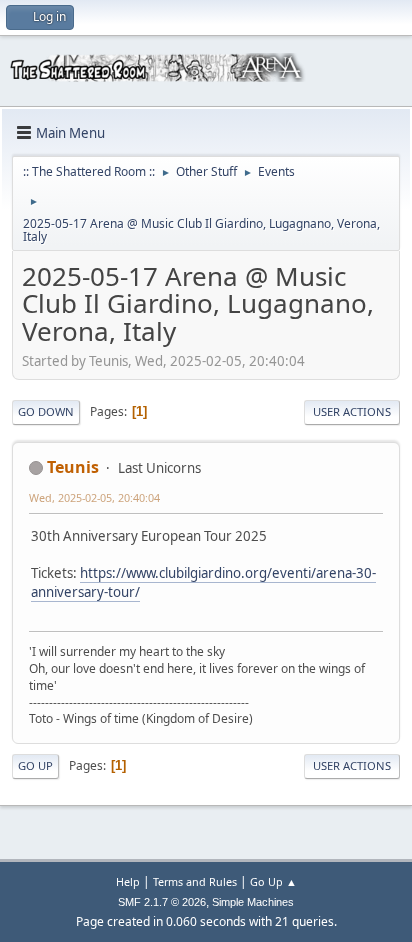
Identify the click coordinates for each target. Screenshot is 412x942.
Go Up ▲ (273, 881)
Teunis (73, 467)
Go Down (46, 411)
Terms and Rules (195, 881)
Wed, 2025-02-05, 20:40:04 (94, 497)
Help (128, 881)
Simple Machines (253, 902)
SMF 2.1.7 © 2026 (162, 902)
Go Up (35, 765)
